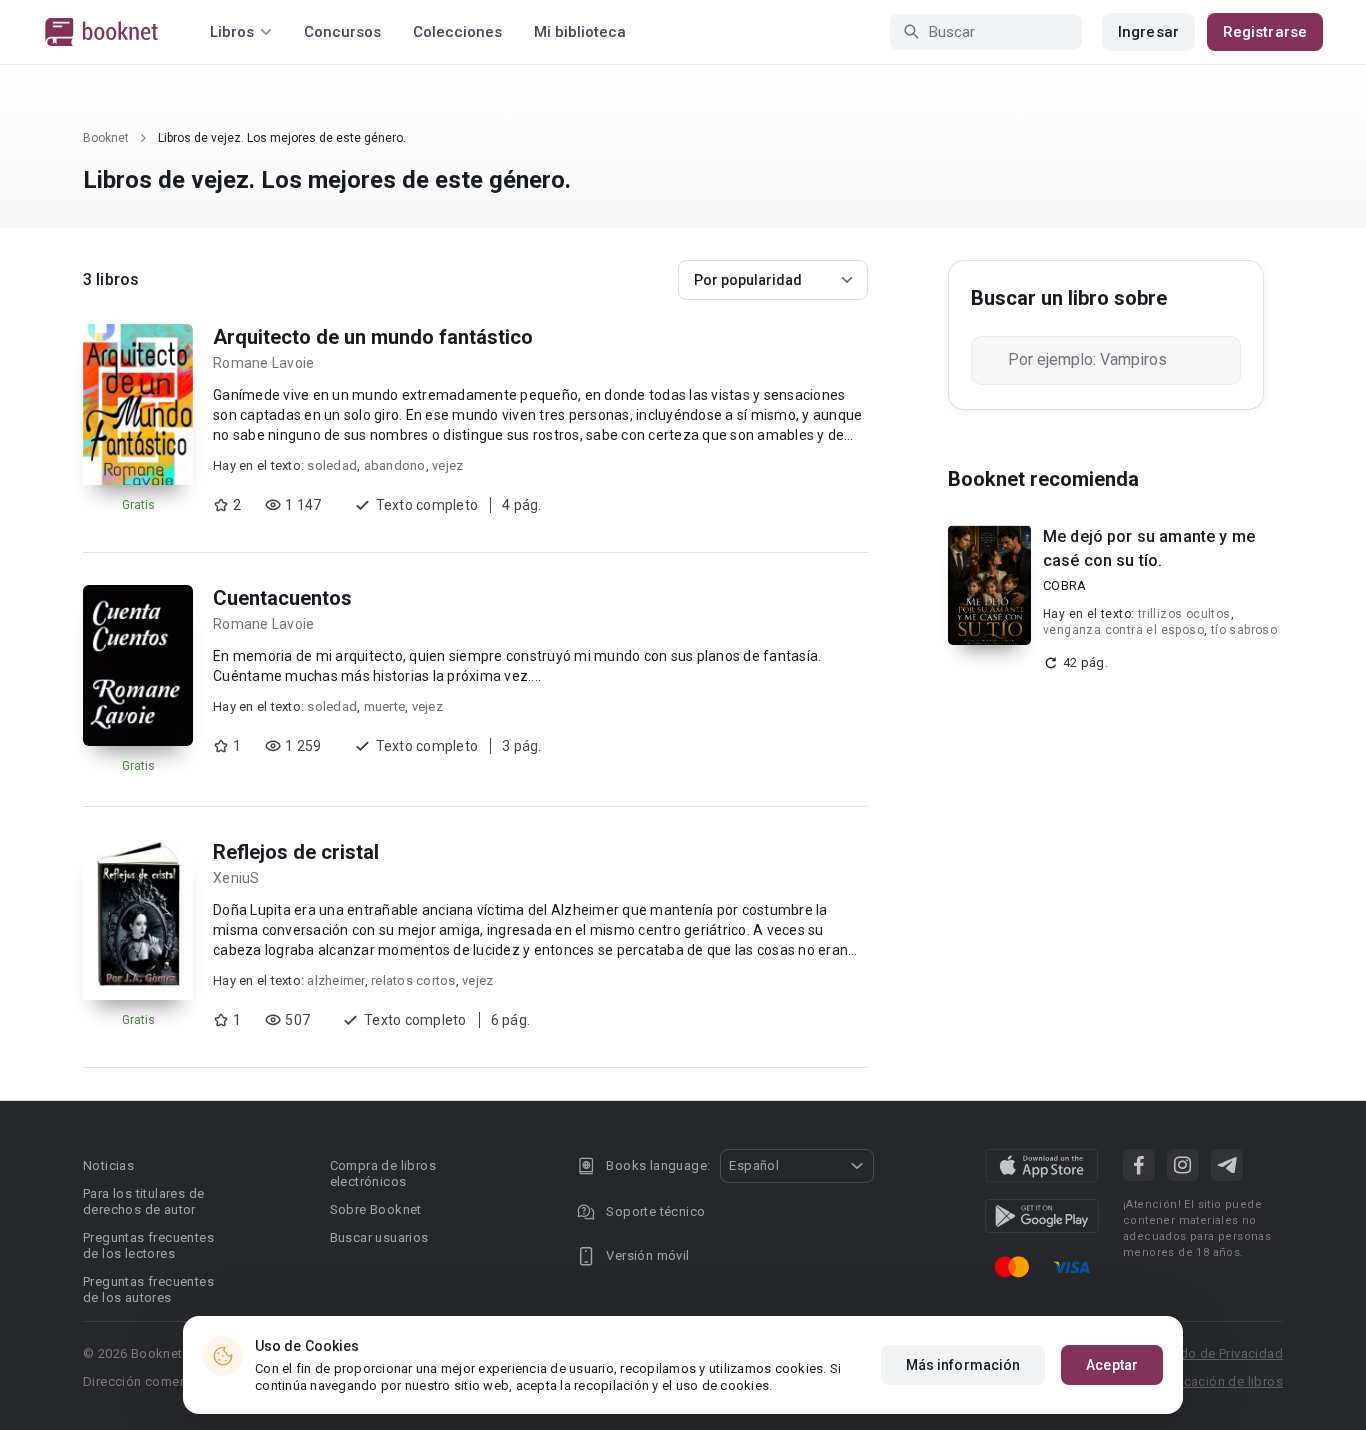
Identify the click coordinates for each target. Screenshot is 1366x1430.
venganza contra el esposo (1123, 630)
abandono (395, 465)
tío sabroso (1244, 630)
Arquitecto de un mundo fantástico (373, 337)
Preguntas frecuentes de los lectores (148, 1245)
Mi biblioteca (580, 32)
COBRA (1064, 585)
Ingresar (1148, 32)
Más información (963, 1365)
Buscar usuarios (379, 1237)
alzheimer (335, 980)
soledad (332, 465)
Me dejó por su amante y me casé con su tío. (1149, 548)
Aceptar (1112, 1365)
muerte (385, 706)
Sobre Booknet (376, 1209)
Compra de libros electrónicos (383, 1173)
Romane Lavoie (263, 363)
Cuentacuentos (282, 598)
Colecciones (457, 32)
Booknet (106, 138)
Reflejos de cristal (296, 852)
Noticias (108, 1165)
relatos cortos (413, 980)
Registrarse (1265, 32)
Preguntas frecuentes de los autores (148, 1289)
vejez (447, 465)
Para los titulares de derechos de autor (143, 1201)
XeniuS (236, 878)
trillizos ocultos (1184, 614)
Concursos (342, 32)
